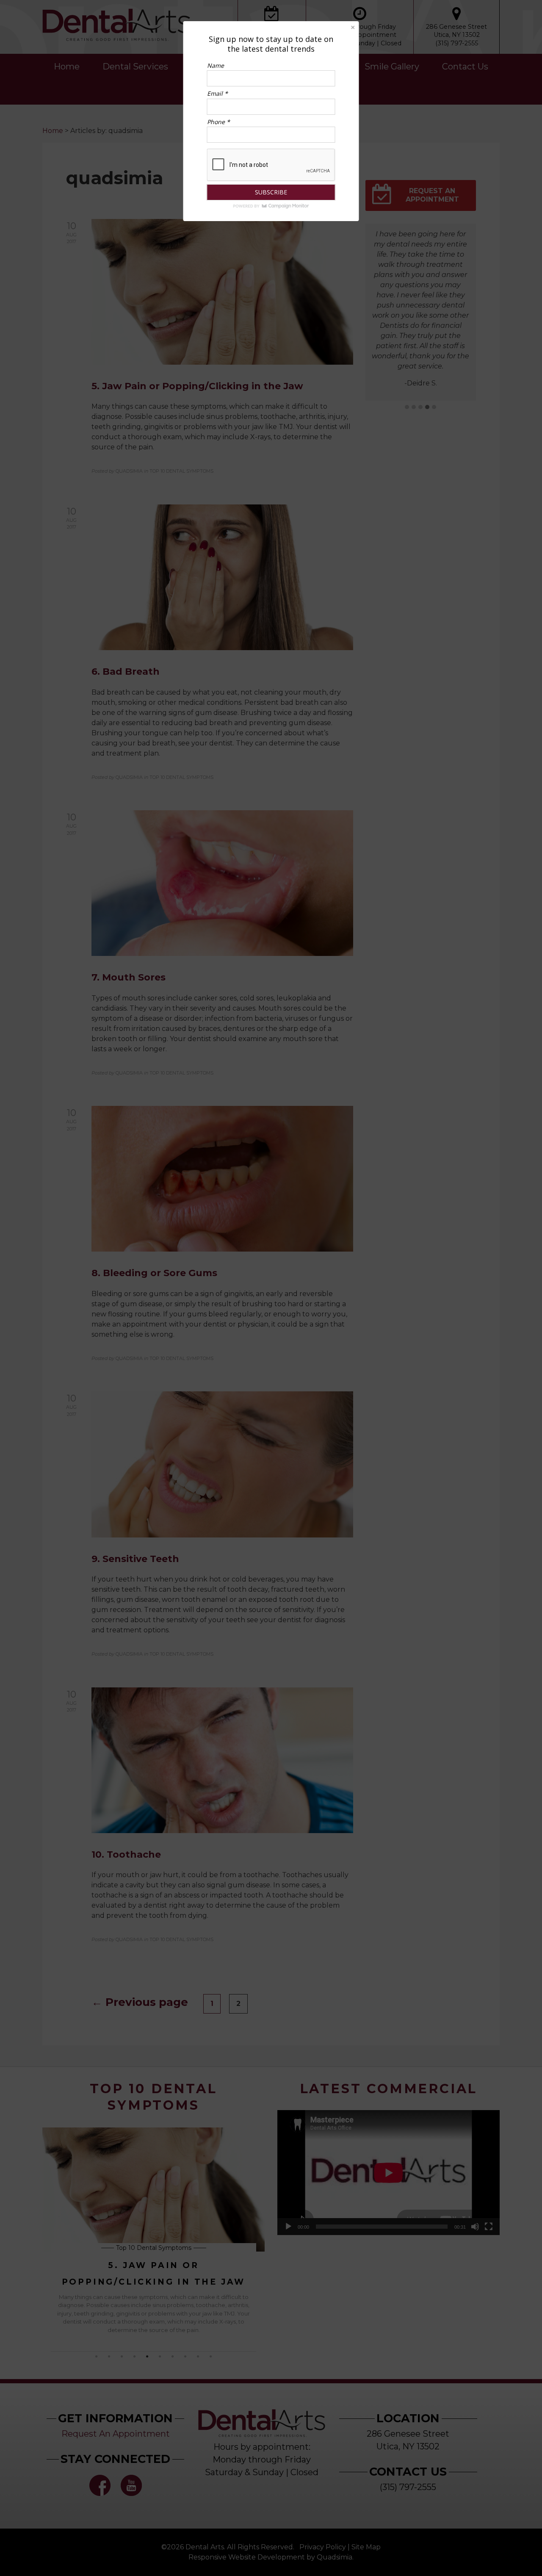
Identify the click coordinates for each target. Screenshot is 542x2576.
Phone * (218, 122)
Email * (217, 93)
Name (216, 65)
